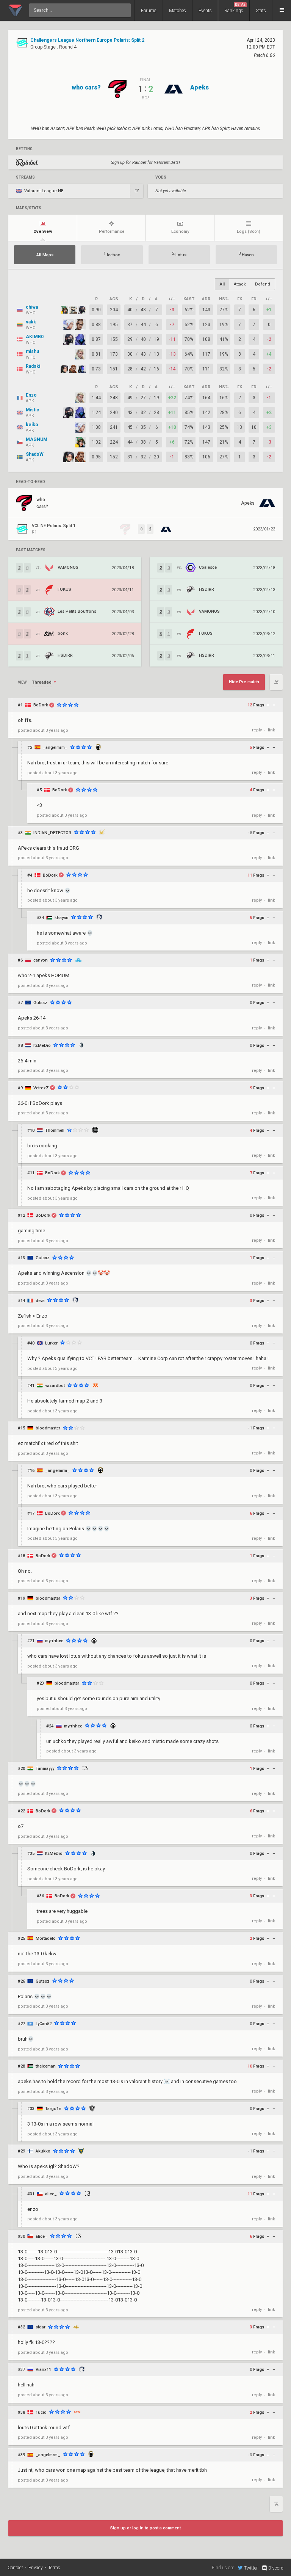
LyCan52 (44, 2024)
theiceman (46, 2066)
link (271, 730)
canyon (41, 960)
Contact (15, 2568)
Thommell (55, 1130)
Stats (261, 11)
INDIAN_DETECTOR (52, 833)
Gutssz (40, 1003)
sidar (41, 2327)
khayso (62, 918)
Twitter (251, 2568)
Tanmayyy (45, 1769)
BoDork (41, 705)
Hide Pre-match (244, 682)
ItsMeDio (42, 1046)
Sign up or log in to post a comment (145, 2528)
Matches (178, 11)
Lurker (51, 1343)
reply (257, 730)
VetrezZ (41, 1088)
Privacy (36, 2568)
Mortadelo (46, 1938)
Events (205, 11)
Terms (54, 2568)
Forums (149, 11)
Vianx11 (43, 2370)
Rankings (235, 8)
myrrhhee (54, 1641)
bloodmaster (48, 1428)
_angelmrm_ (55, 748)
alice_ (51, 2194)
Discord (276, 2568)
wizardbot (55, 1386)
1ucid (41, 2412)
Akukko (43, 2151)
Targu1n (53, 2109)
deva (40, 1301)
